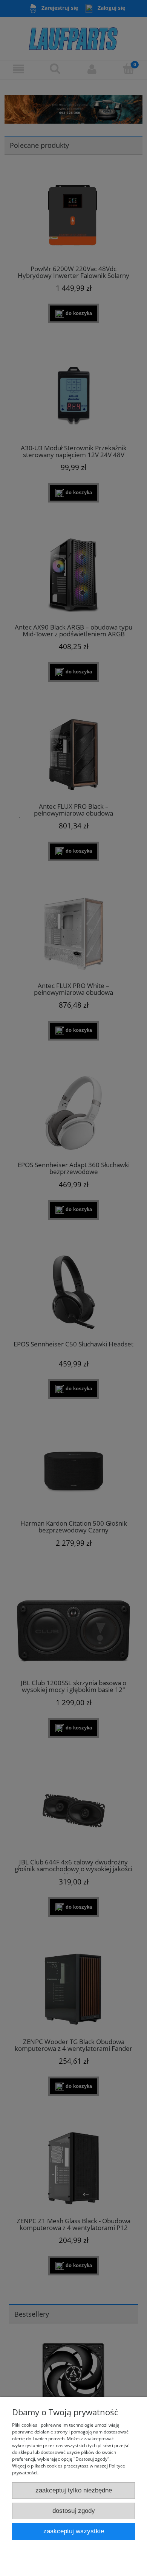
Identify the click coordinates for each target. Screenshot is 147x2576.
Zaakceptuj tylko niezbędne (74, 2490)
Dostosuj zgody (74, 2511)
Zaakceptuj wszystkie (74, 2531)
